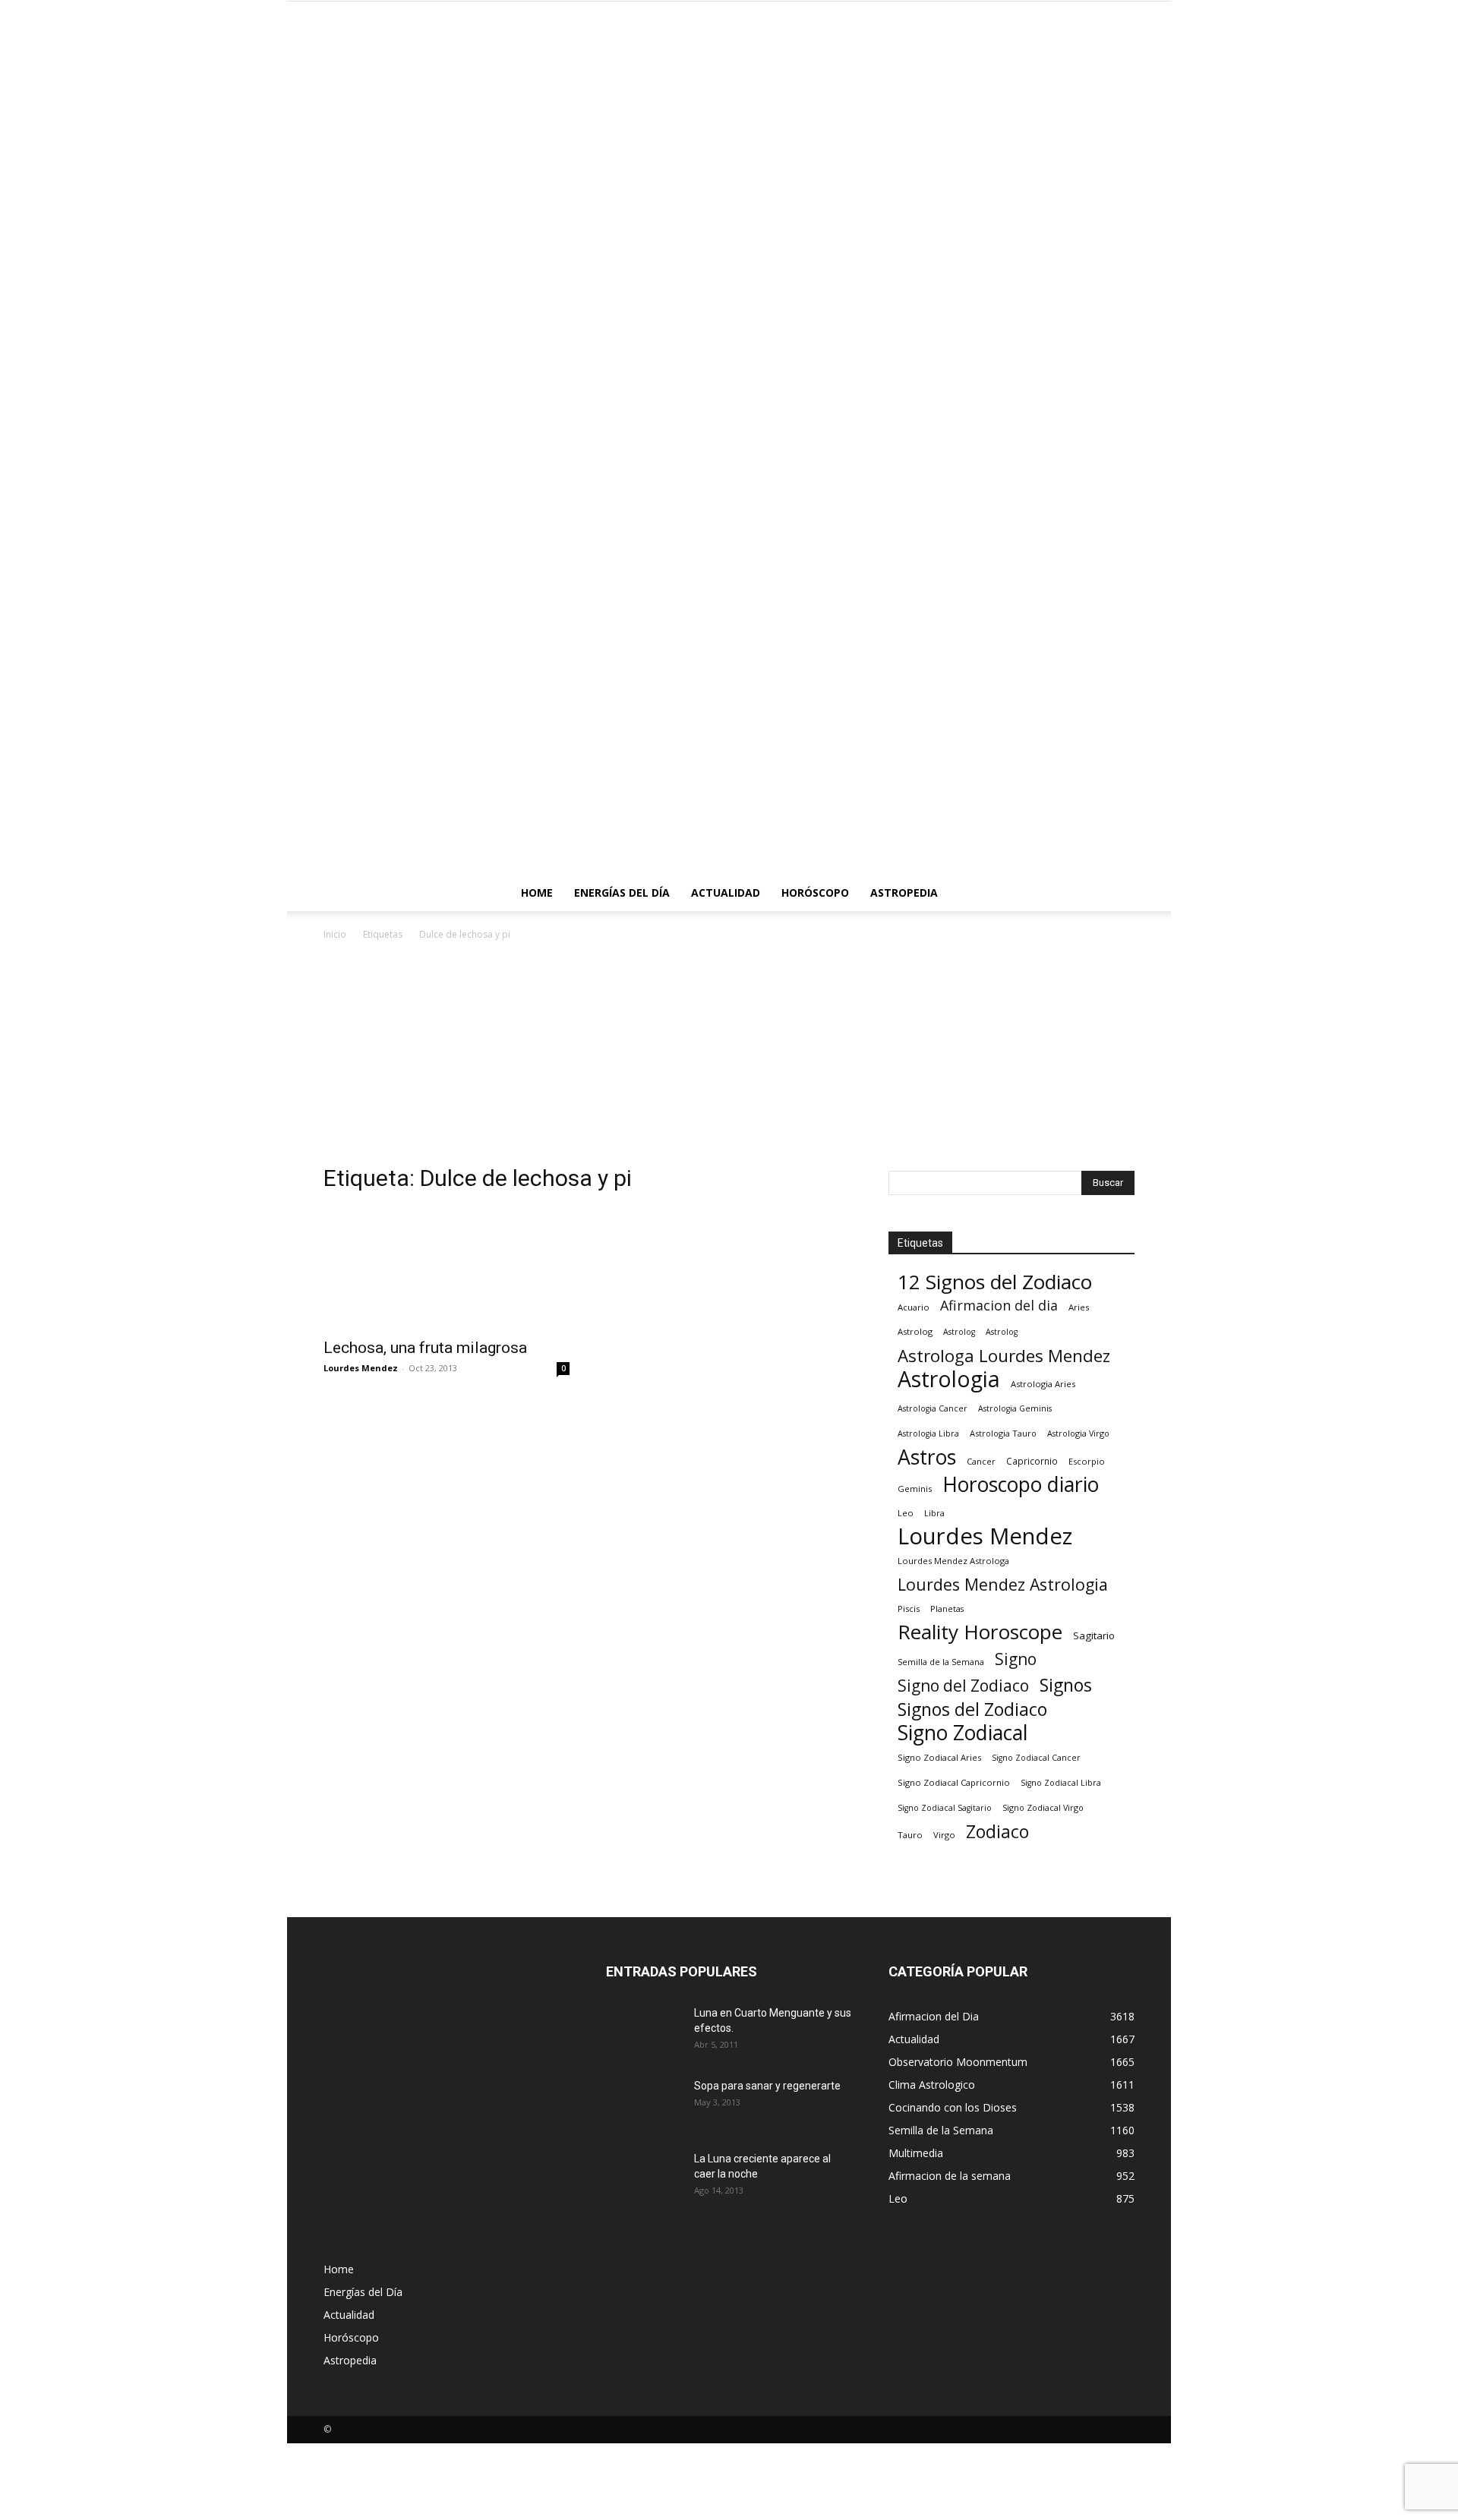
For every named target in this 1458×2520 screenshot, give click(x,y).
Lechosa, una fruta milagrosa (425, 1348)
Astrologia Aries (1043, 1384)
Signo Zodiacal (963, 1733)
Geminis (915, 1489)
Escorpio (1087, 1461)
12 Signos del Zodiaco (995, 1282)
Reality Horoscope (980, 1632)
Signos (1066, 1685)
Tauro (910, 1835)
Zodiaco (997, 1832)
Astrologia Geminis (1015, 1408)
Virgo (944, 1835)
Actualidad (726, 893)
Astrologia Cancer (933, 1408)
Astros (927, 1457)
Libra (934, 1513)
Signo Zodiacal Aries (939, 1757)
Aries (1079, 1307)
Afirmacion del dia (999, 1306)
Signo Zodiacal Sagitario (945, 1808)
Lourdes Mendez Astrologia (1003, 1584)
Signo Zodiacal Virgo (1043, 1807)
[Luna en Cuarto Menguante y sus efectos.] (644, 2032)
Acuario (914, 1307)
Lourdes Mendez (361, 1368)
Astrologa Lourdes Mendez (1004, 1356)
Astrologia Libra (928, 1433)
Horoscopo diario (1021, 1485)
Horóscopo (815, 893)
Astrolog (915, 1331)
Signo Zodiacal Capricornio (954, 1782)
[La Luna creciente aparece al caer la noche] (644, 2178)
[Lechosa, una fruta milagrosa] (447, 1268)
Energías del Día (622, 893)
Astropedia (904, 893)
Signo (1016, 1659)
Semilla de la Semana (941, 1662)
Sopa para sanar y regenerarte (767, 2086)
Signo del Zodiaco (963, 1686)
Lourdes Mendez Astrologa (953, 1561)
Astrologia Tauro (1003, 1433)
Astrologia (949, 1379)
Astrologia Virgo (1078, 1433)
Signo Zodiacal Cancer (1036, 1758)
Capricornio (1032, 1461)
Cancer (981, 1461)
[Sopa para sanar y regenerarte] (642, 2103)
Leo (906, 1513)
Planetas (947, 1609)
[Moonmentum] (729, 438)
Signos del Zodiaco (972, 1709)
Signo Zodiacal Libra (1061, 1783)
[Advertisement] (729, 1057)
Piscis (909, 1609)
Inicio (335, 934)
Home (537, 893)
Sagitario (1094, 1635)
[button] (1116, 894)
